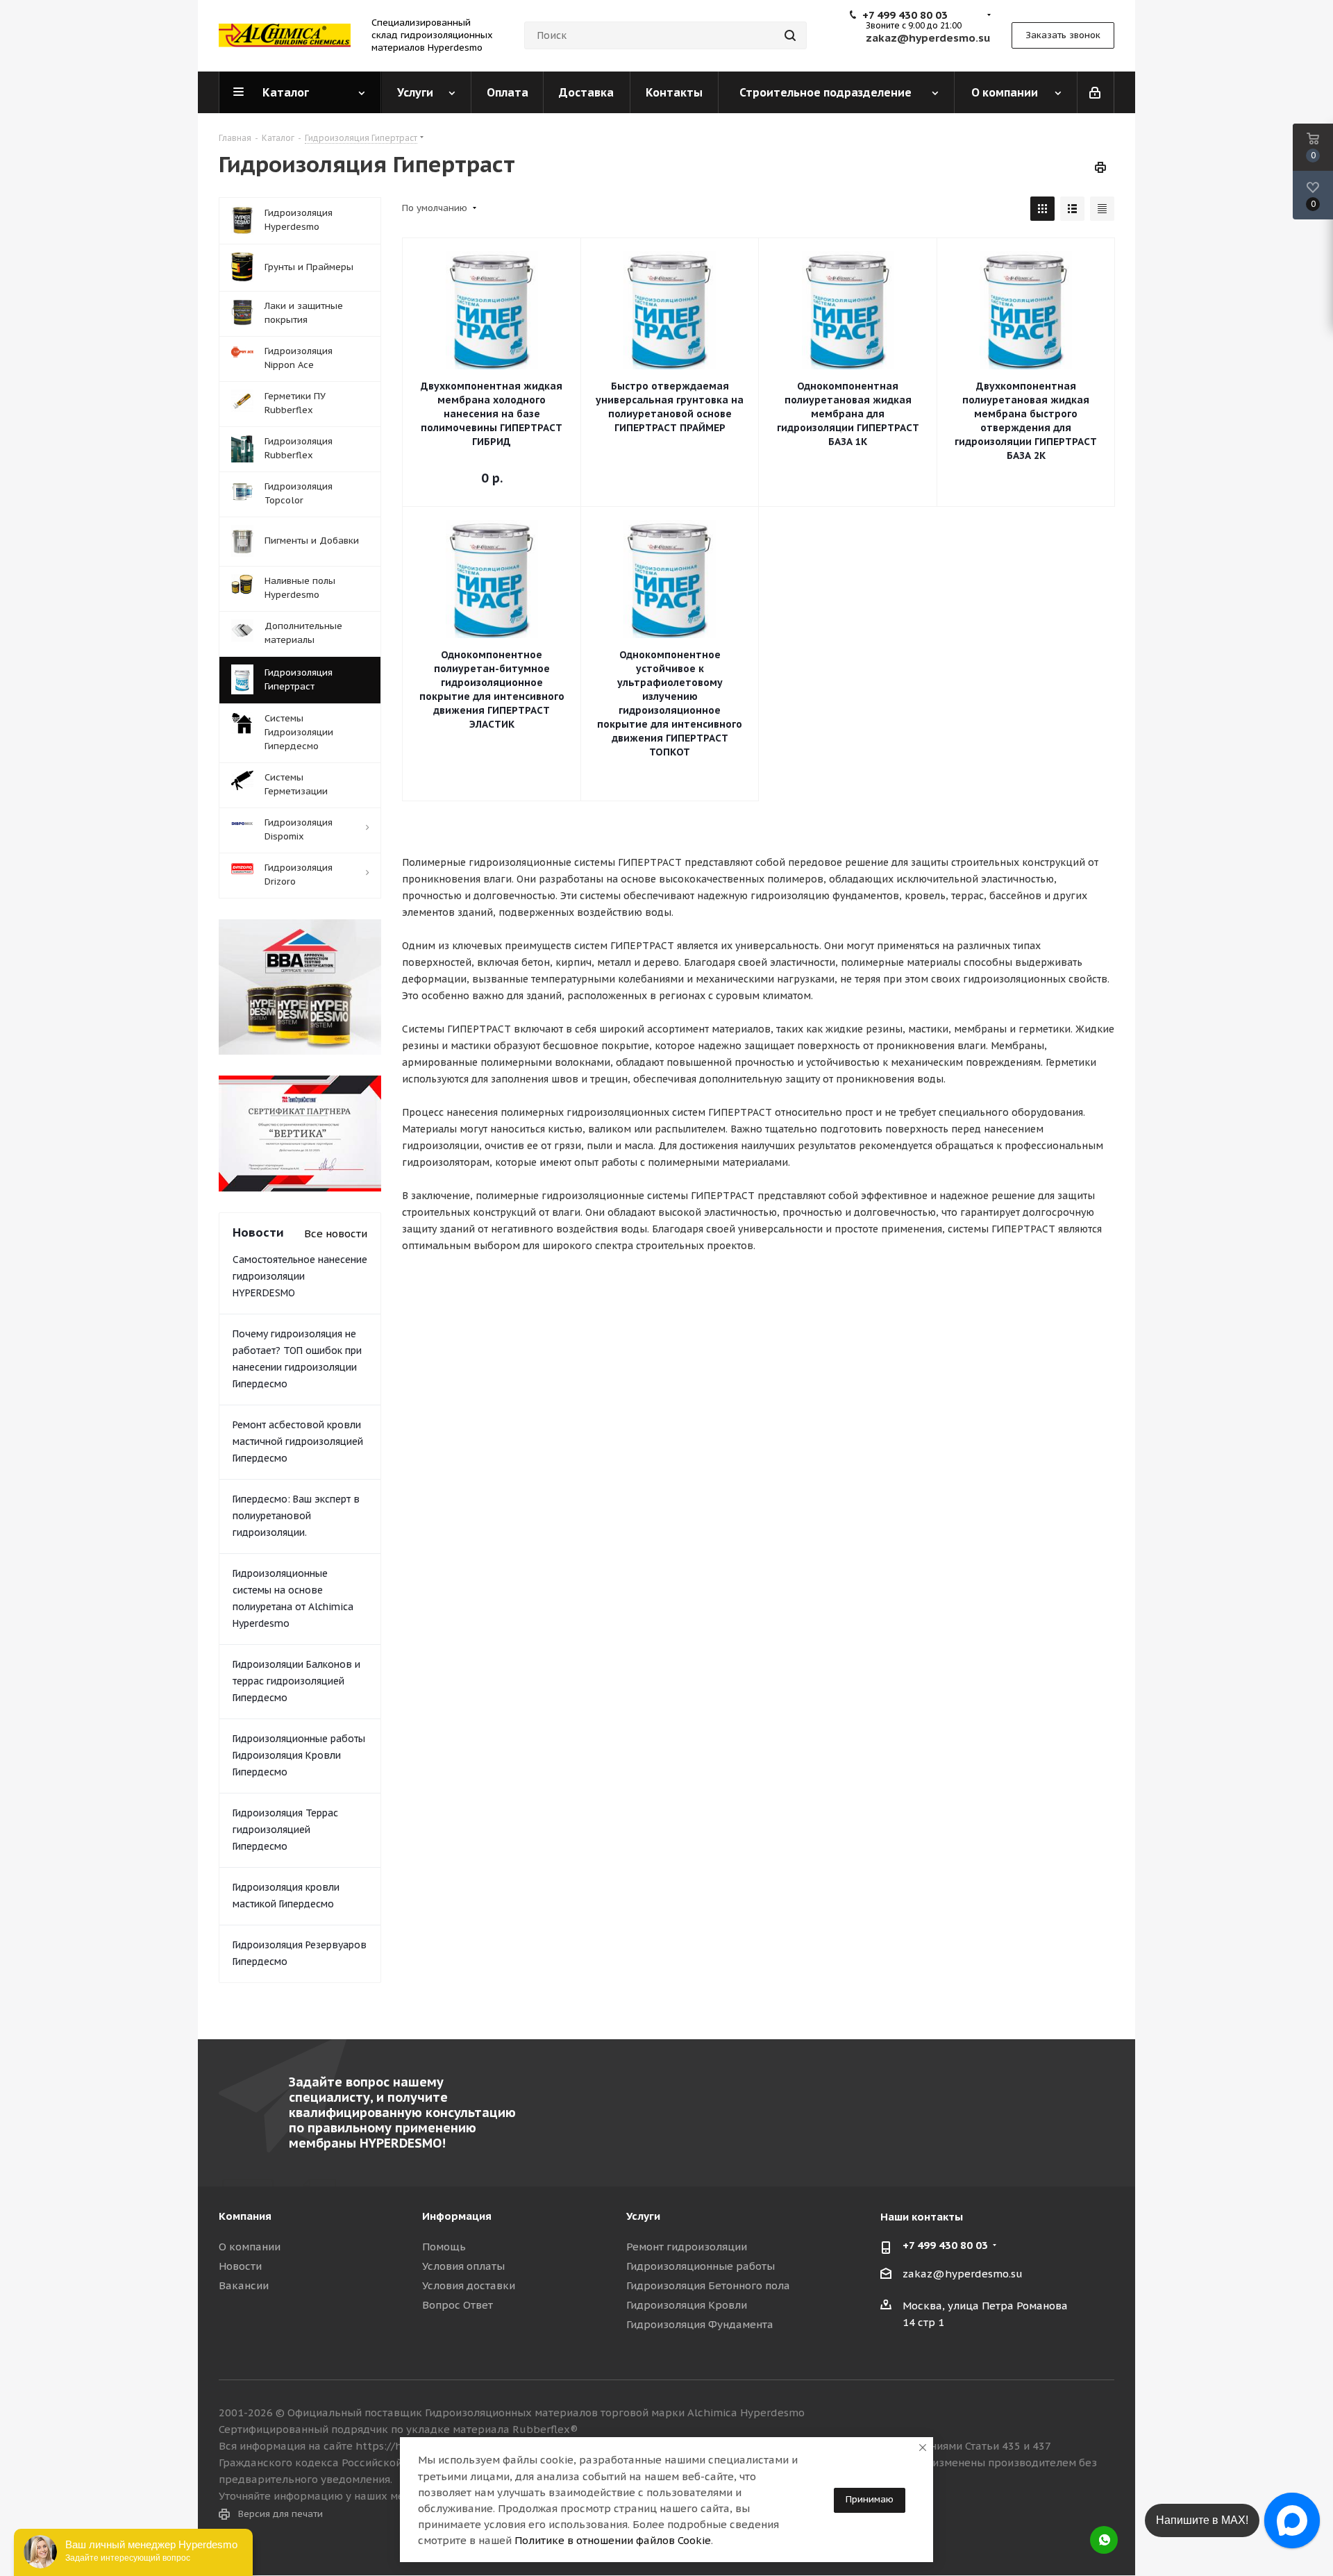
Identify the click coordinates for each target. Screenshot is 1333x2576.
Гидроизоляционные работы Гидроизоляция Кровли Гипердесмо (299, 1755)
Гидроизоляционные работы (701, 2266)
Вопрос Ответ (458, 2305)
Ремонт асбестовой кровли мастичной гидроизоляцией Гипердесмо (298, 1441)
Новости (240, 2266)
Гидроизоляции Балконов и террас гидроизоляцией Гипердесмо (296, 1681)
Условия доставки (469, 2285)
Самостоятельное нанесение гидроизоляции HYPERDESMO (300, 1276)
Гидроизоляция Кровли (687, 2305)
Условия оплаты (463, 2266)
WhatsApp (1104, 2540)
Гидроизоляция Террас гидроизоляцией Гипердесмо (285, 1830)
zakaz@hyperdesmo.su (963, 2274)
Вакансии (244, 2285)
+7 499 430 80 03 (905, 15)
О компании (250, 2247)
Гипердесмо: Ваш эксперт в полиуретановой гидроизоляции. (296, 1516)
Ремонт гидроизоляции (687, 2247)
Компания (245, 2216)
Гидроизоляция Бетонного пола (708, 2285)
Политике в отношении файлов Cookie (613, 2540)
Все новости (336, 1233)
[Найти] (790, 35)
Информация (457, 2216)
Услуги (643, 2216)
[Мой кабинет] (1096, 92)
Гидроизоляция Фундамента (700, 2324)
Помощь (444, 2247)
